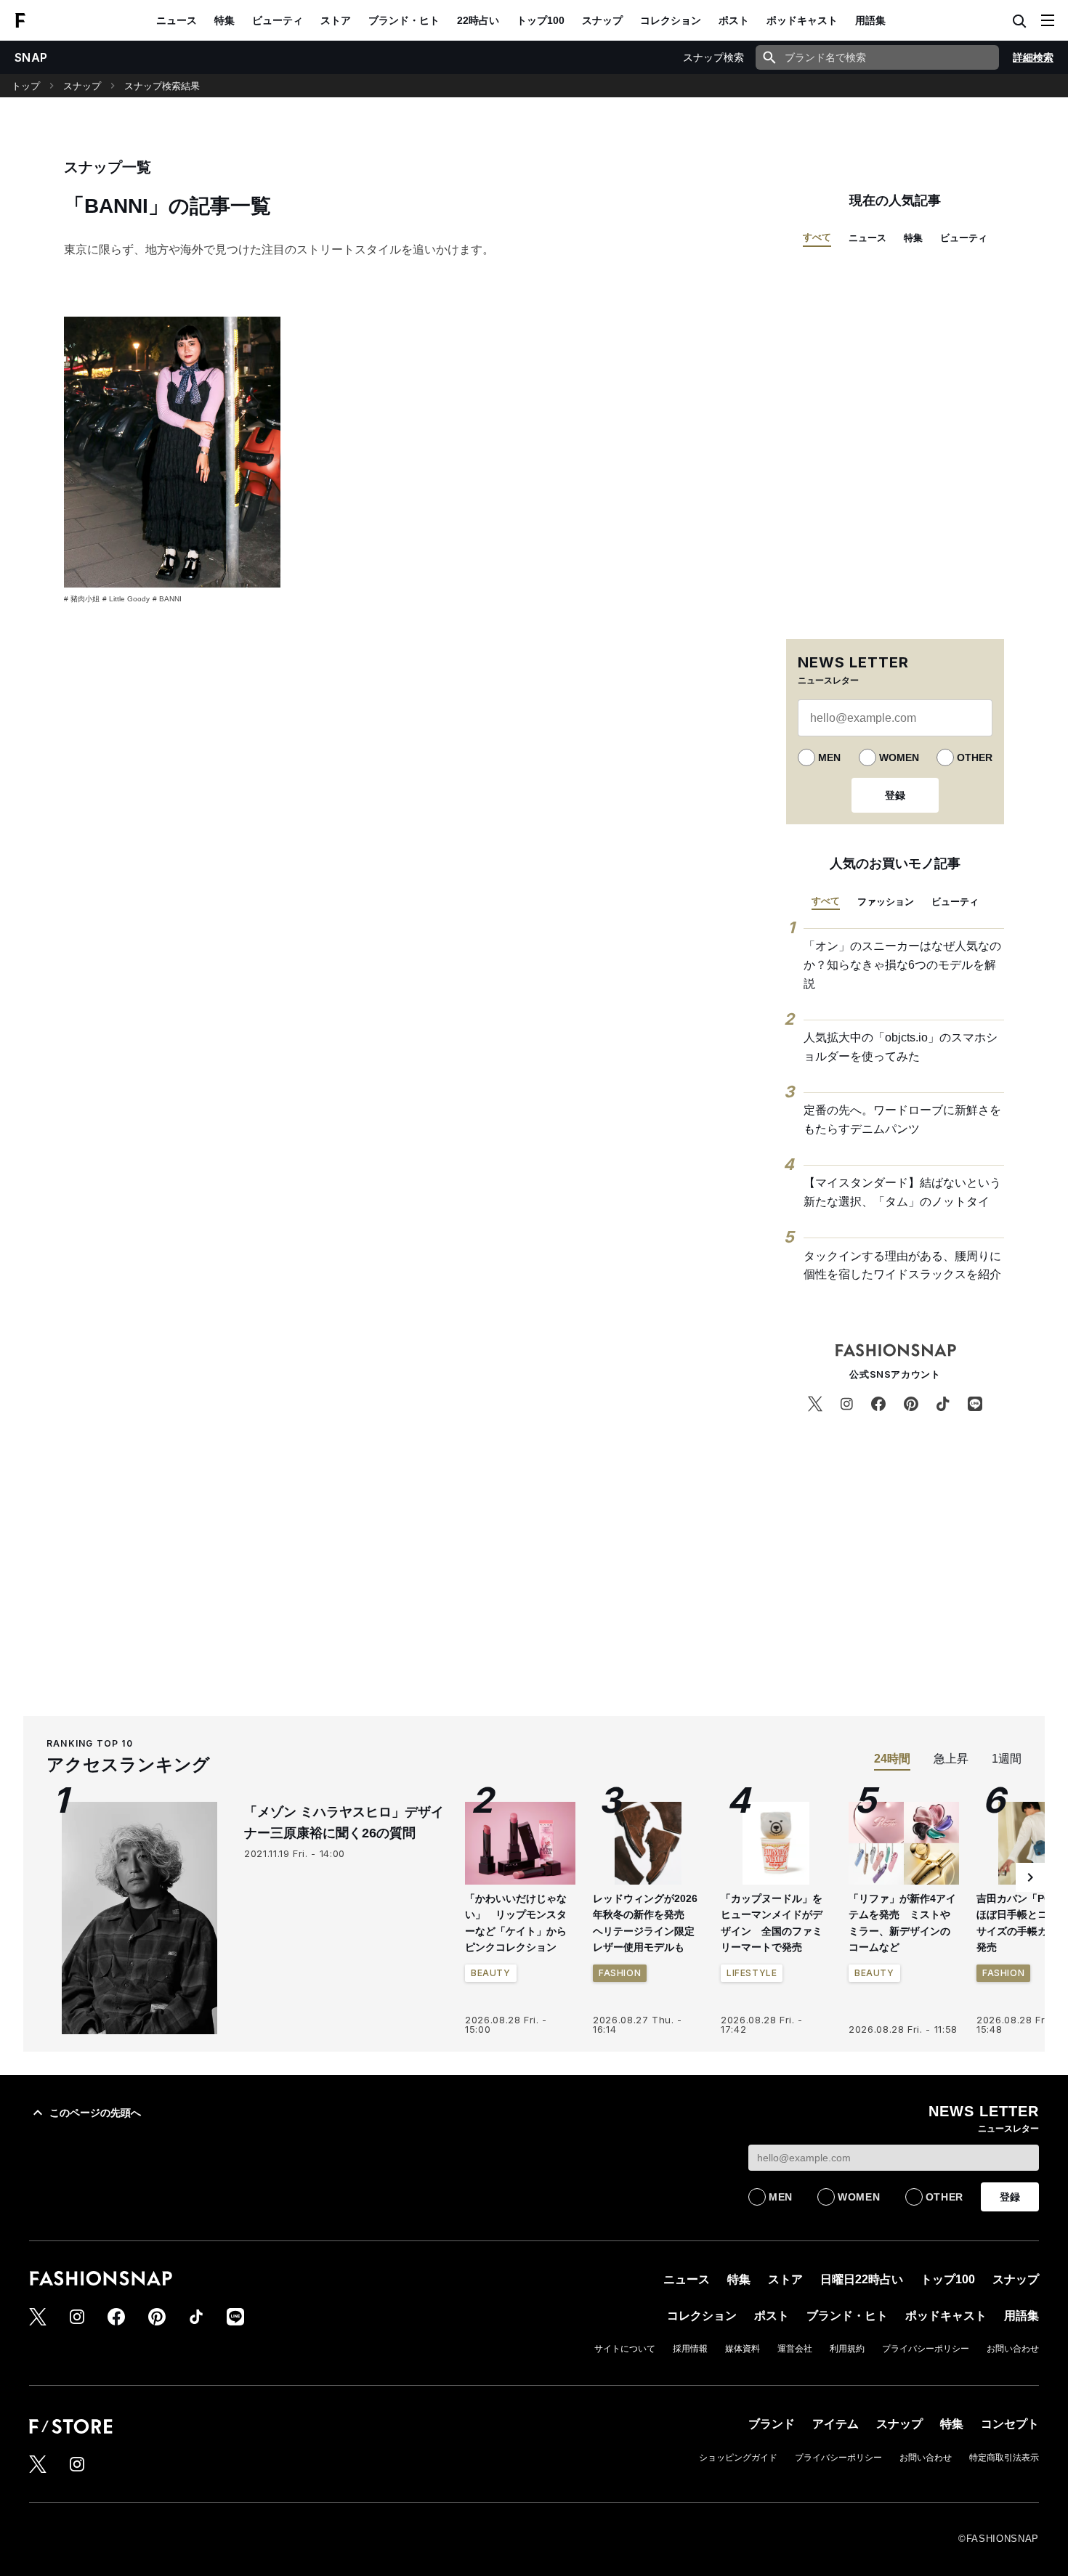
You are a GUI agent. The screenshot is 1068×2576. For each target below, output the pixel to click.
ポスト (734, 20)
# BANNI (167, 599)
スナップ (602, 20)
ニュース (177, 20)
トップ (26, 86)
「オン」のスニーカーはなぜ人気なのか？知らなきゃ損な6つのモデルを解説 (902, 964)
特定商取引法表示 (1004, 2458)
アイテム (836, 2424)
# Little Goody (126, 599)
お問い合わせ (1013, 2349)
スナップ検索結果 (162, 86)
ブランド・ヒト (404, 20)
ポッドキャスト (802, 20)
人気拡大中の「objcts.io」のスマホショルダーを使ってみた (901, 1047)
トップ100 (541, 20)
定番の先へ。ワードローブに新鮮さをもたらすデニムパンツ (902, 1120)
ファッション (886, 902)
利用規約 (847, 2349)
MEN (829, 757)
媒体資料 (743, 2349)
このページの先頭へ (95, 2113)
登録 (895, 795)
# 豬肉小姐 (82, 599)
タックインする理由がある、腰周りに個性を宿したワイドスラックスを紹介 (902, 1265)
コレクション (671, 20)
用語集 (870, 20)
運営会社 (795, 2349)
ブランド (772, 2424)
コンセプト (1010, 2424)
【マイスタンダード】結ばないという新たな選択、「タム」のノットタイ (902, 1192)
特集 (224, 20)
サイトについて (625, 2349)
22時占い (478, 20)
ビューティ (278, 20)
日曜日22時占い (862, 2279)
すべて (817, 237)
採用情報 (690, 2349)
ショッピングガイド (738, 2458)
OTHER (975, 757)
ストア (336, 20)
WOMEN (899, 757)
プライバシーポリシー (926, 2349)
